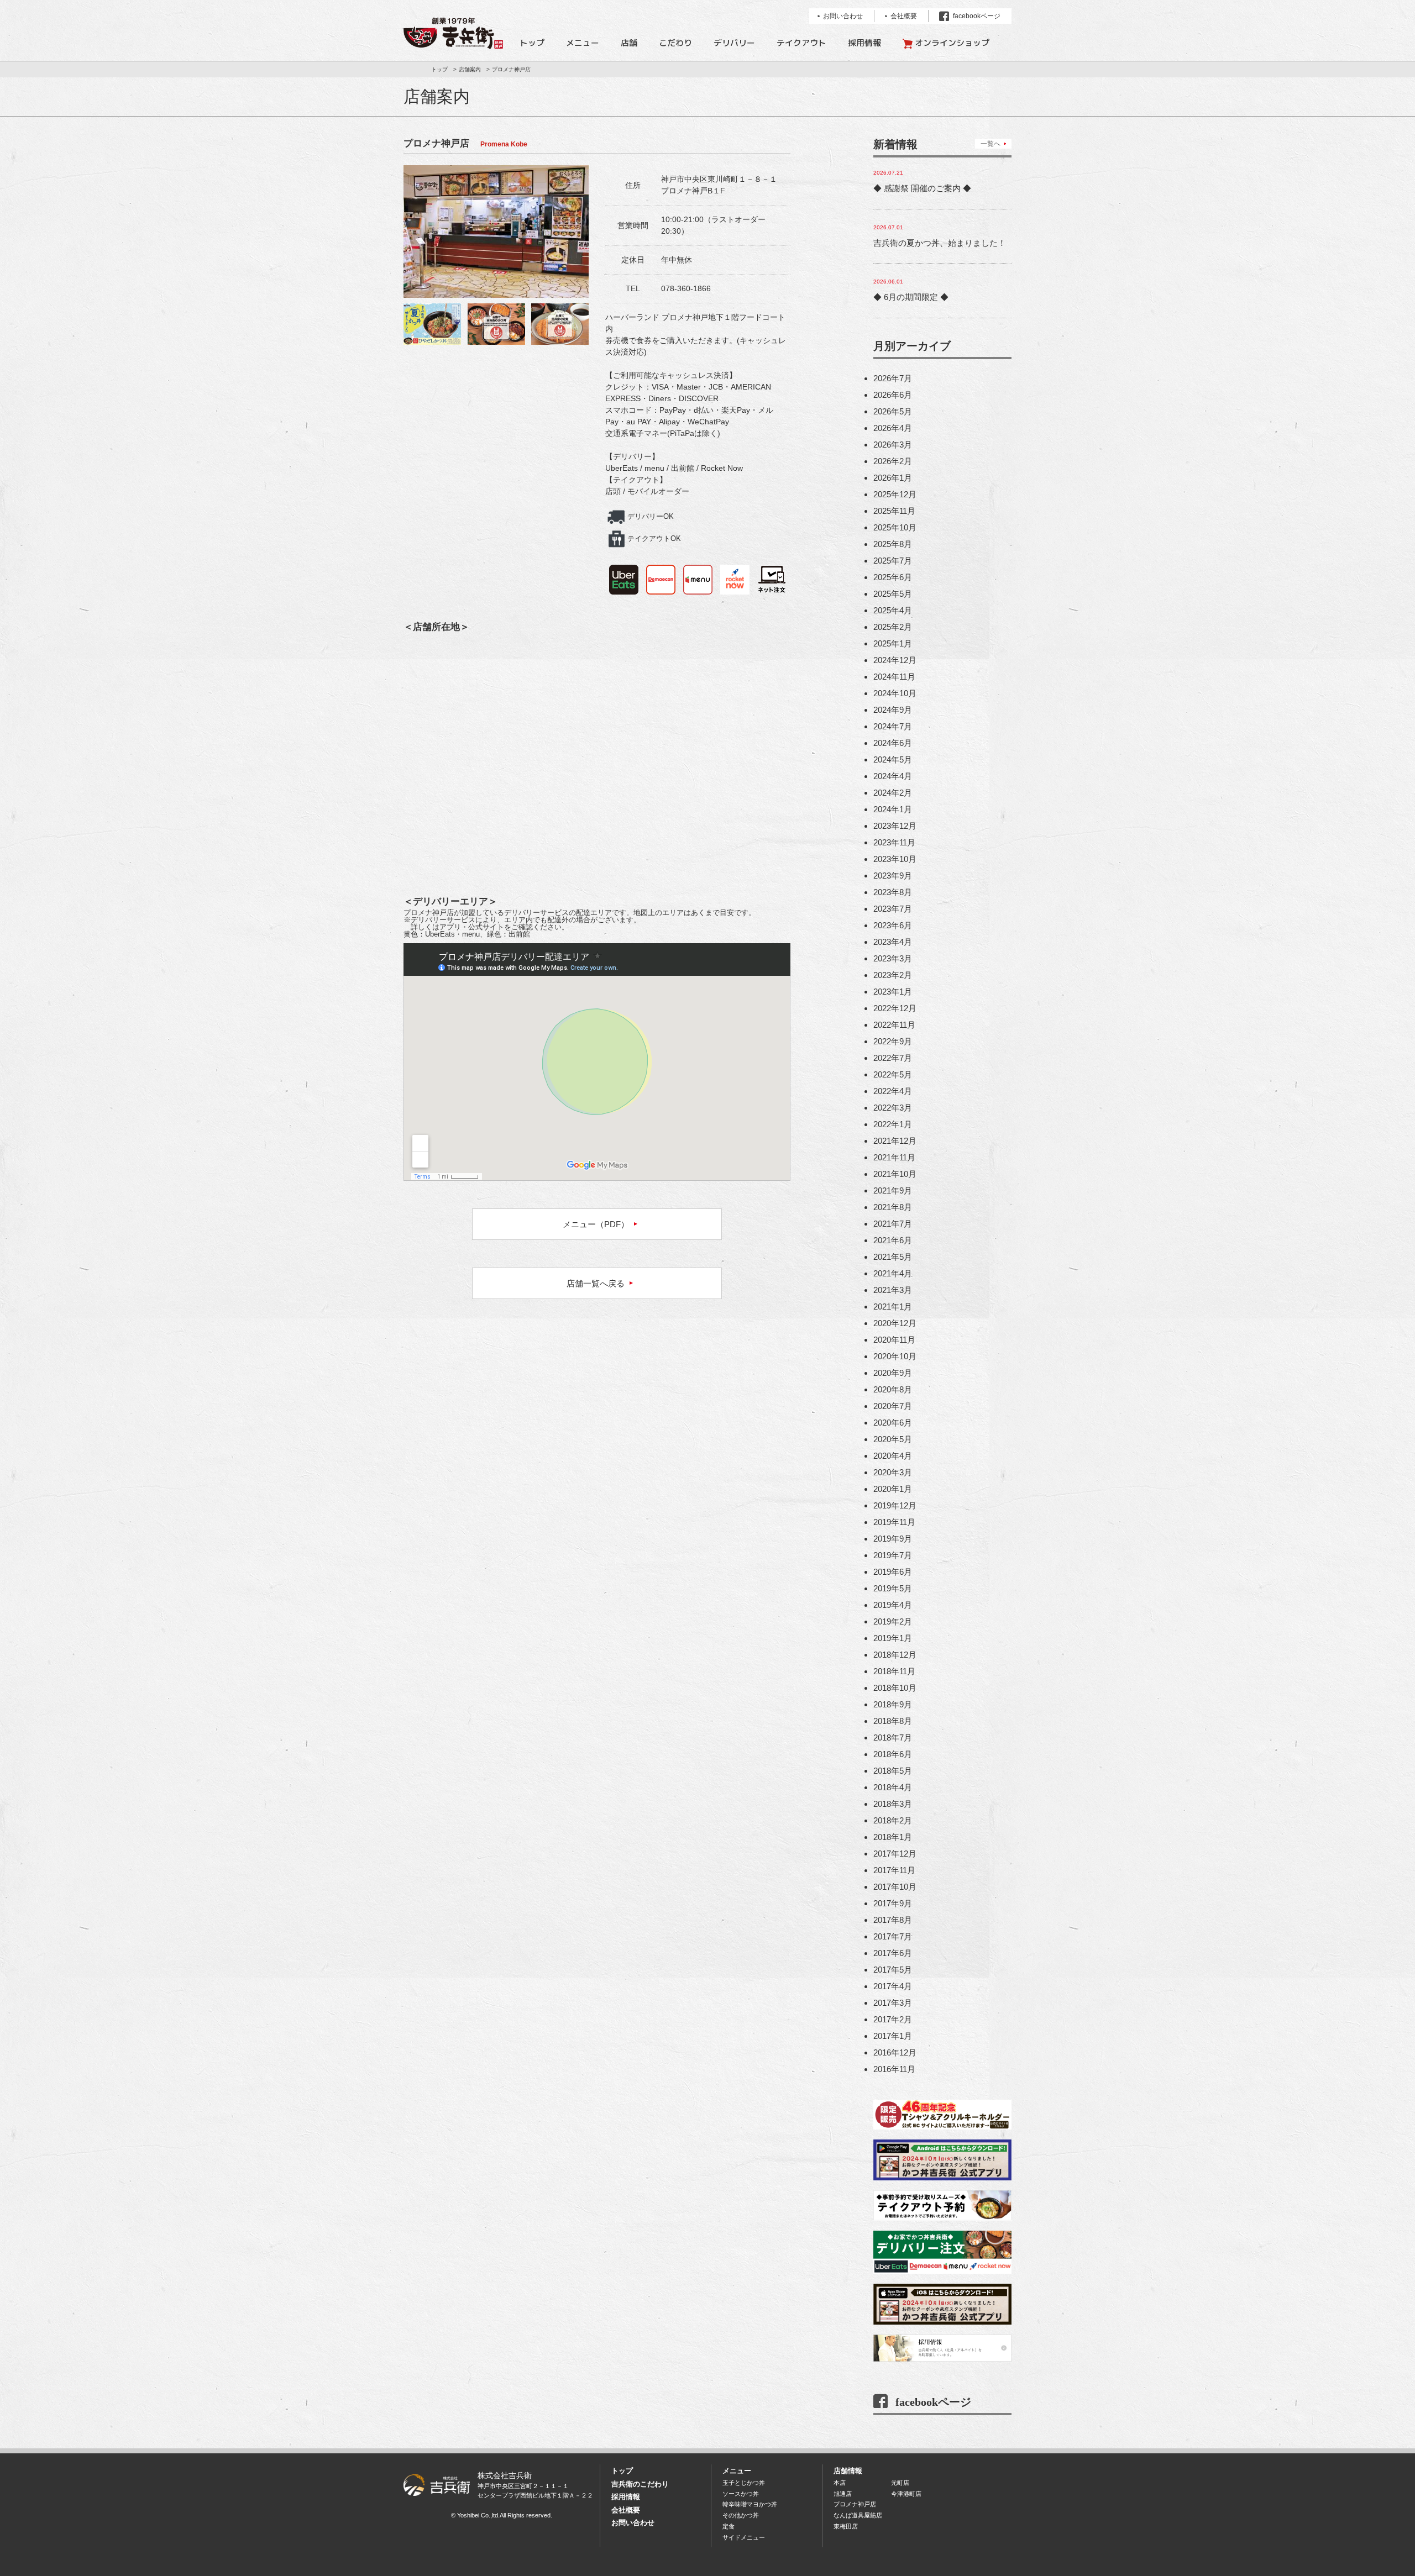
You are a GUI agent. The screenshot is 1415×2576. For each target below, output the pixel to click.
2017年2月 (893, 2019)
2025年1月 (893, 643)
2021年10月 (895, 1174)
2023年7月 (893, 909)
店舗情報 (848, 2471)
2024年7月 (893, 726)
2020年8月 (893, 1389)
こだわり (675, 43)
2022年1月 (893, 1124)
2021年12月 (895, 1141)
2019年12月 (895, 1505)
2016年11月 (894, 2069)
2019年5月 (893, 1588)
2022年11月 (894, 1025)
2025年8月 (893, 544)
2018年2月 (893, 1820)
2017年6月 (893, 1953)
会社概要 (626, 2510)
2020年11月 (894, 1340)
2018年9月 (893, 1704)
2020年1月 (893, 1489)
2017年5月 (893, 1970)
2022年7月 (893, 1058)
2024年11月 (894, 677)
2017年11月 (894, 1870)
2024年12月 (895, 660)
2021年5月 (893, 1257)
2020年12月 (895, 1323)
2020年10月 (895, 1356)
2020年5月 (893, 1439)
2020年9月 (893, 1373)
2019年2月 (893, 1621)
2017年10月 (895, 1887)
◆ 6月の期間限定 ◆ (911, 297)
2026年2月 (893, 461)
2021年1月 (893, 1307)
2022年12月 (895, 1008)
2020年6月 (893, 1423)
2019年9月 (893, 1539)
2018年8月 (893, 1721)
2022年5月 (893, 1074)
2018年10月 (895, 1688)
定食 (729, 2526)
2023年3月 (893, 958)
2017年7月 (893, 1936)
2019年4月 (893, 1605)
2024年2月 (893, 793)
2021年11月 (894, 1157)
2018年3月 (893, 1804)
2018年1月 (893, 1837)
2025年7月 (893, 561)
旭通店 (843, 2494)
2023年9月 (893, 876)
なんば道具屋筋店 (858, 2515)
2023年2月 (893, 975)
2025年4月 (893, 610)
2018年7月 (893, 1738)
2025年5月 (893, 594)
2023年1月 (893, 992)
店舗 (629, 43)
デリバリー (734, 43)
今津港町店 (906, 2494)
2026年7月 (893, 378)
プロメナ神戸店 (855, 2504)
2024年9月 (893, 710)
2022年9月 (893, 1041)
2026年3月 (893, 445)
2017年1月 (893, 2036)
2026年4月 (893, 428)
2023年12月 (895, 826)
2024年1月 (893, 809)
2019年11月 (894, 1522)
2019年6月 (893, 1572)
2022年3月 (893, 1108)
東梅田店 (846, 2526)
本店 (840, 2483)
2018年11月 (894, 1671)
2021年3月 (893, 1290)
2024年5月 (893, 759)
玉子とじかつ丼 (744, 2483)
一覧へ (990, 144)
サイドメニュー (744, 2537)
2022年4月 (893, 1091)
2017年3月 (893, 2003)
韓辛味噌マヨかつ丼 (750, 2504)
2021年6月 (893, 1240)
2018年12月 (895, 1655)
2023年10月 (895, 859)
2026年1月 (893, 478)
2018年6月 (893, 1754)
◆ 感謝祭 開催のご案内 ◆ (922, 188)
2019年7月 (893, 1555)
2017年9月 (893, 1903)
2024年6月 (893, 743)
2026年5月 (893, 411)
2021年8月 (893, 1207)
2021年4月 (893, 1273)
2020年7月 (893, 1406)
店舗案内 (470, 69)
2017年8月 (893, 1920)
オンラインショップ (952, 43)
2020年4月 (893, 1456)
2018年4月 (893, 1787)
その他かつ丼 (741, 2515)
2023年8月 (893, 892)
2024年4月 (893, 776)
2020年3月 (893, 1472)
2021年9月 (893, 1190)
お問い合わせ (633, 2523)
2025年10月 (895, 527)
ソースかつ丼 (741, 2494)
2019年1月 (893, 1638)
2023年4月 (893, 942)
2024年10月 (895, 693)
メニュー (583, 43)
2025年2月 (893, 627)
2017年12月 (895, 1854)
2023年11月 (894, 842)
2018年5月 (893, 1771)
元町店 (900, 2483)
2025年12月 (895, 494)
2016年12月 (895, 2052)
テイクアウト (801, 43)
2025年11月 (894, 511)
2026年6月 (893, 395)
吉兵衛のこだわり (640, 2484)
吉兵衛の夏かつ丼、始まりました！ (940, 243)
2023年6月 (893, 925)
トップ (532, 43)
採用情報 (864, 43)
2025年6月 (893, 577)
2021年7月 (893, 1224)
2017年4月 (893, 1986)
